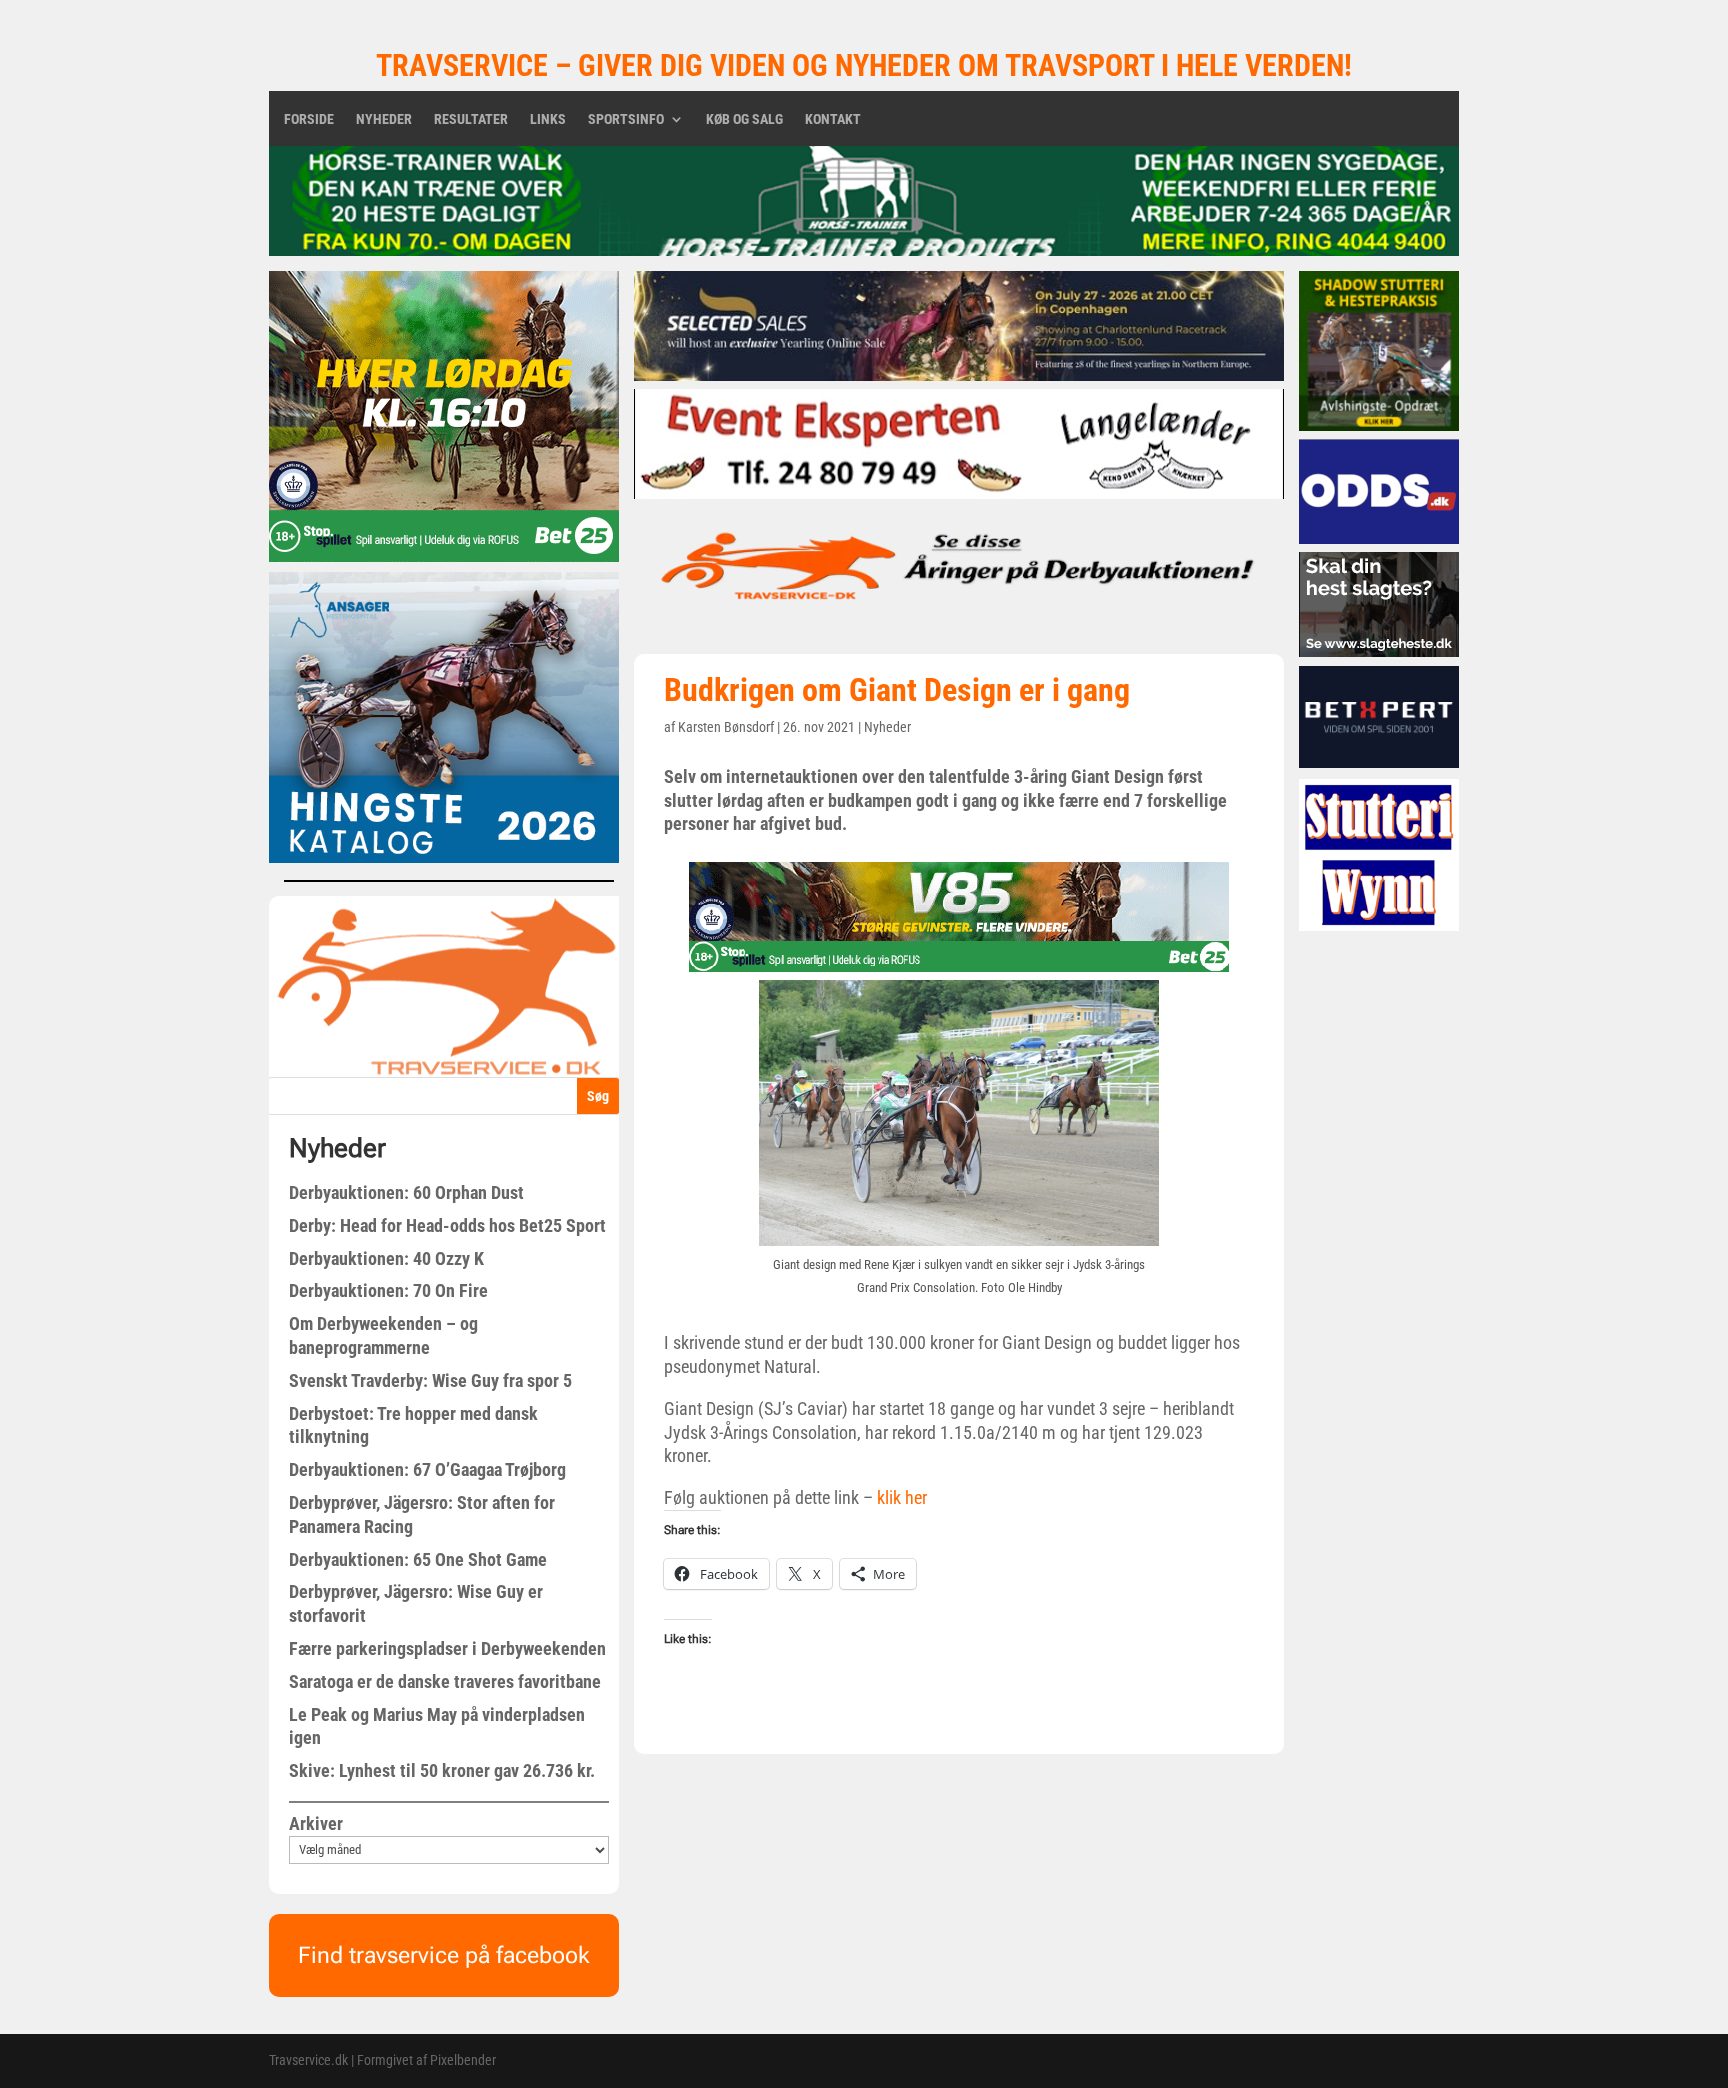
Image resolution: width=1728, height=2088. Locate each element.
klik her (900, 1497)
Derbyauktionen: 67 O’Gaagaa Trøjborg (427, 1469)
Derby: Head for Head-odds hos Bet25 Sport (447, 1225)
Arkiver (316, 1823)
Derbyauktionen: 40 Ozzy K (386, 1258)
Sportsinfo (626, 119)
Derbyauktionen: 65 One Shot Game (418, 1559)
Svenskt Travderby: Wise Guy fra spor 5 (430, 1380)
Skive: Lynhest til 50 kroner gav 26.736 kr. (442, 1770)
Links (548, 119)
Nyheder (384, 119)
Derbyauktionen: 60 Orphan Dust (406, 1192)
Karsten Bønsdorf (726, 727)
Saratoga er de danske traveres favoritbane (445, 1681)
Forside (309, 119)
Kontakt (833, 119)
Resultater (471, 119)
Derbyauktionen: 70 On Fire (388, 1290)
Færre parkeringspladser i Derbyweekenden (447, 1648)
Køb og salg (744, 119)
